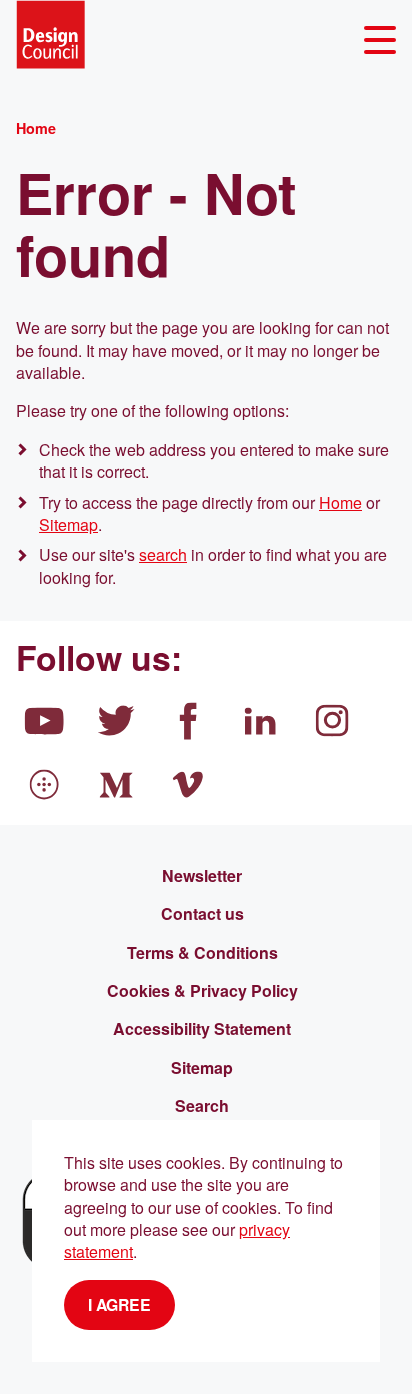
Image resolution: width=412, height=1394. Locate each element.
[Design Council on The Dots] (44, 785)
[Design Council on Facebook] (188, 721)
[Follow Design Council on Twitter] (116, 721)
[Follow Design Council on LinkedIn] (260, 721)
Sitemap (68, 524)
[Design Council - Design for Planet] (50, 34)
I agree (119, 1304)
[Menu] (380, 40)
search (163, 554)
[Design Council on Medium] (116, 785)
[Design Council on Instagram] (332, 721)
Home (340, 502)
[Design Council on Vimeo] (188, 785)
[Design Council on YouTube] (44, 721)
